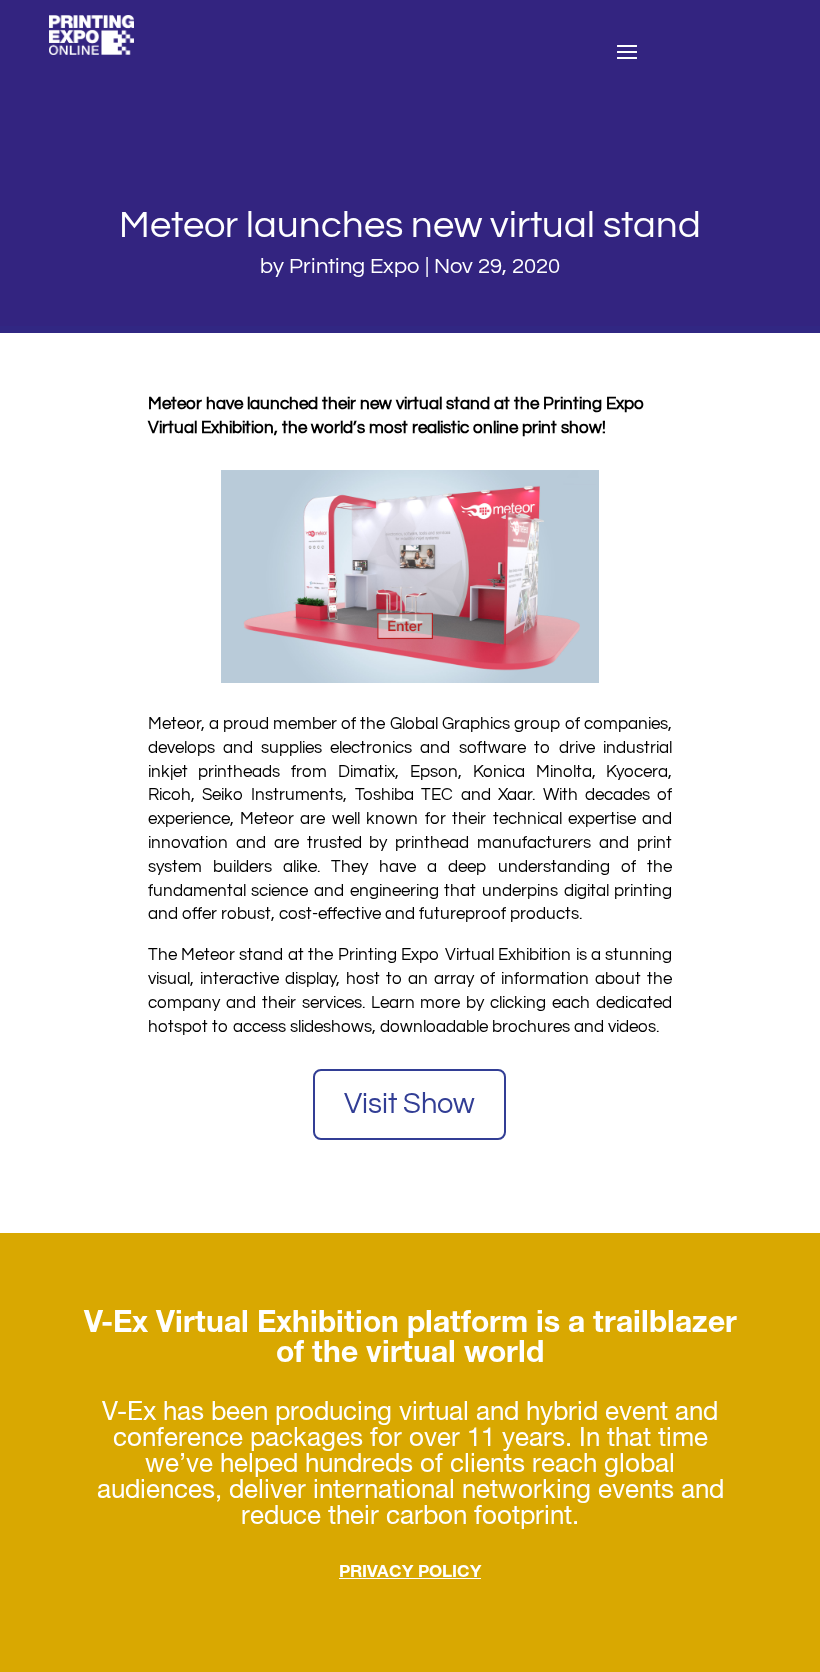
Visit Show (409, 1104)
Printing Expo (354, 266)
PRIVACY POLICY (410, 1573)
